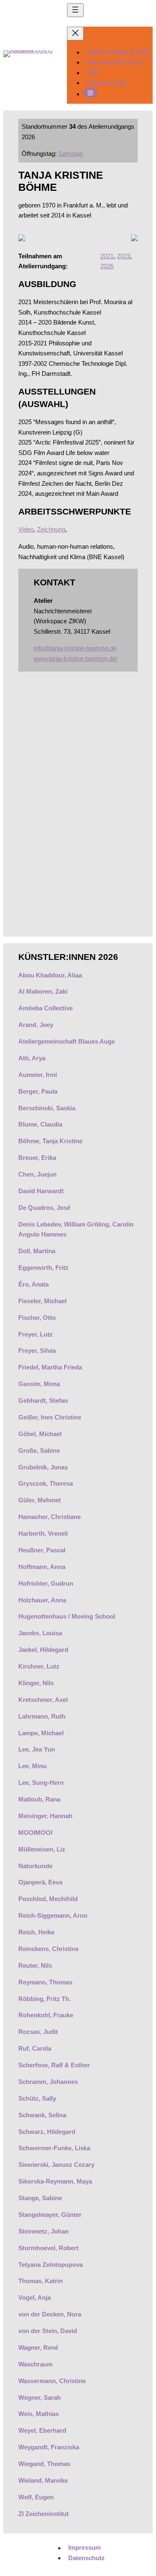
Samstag (71, 154)
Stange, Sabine (40, 2198)
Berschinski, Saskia (47, 1108)
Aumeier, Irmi (38, 1075)
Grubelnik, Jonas (43, 1467)
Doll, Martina (37, 1251)
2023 (124, 256)
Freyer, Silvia (37, 1350)
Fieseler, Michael (42, 1301)
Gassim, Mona (39, 1384)
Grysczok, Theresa (46, 1483)
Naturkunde (35, 1866)
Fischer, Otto (37, 1318)
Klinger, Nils (36, 1683)
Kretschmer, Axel (43, 1700)
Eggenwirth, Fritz (43, 1268)
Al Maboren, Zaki (43, 991)
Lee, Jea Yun (37, 1749)
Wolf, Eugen (36, 2497)
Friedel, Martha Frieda (50, 1367)
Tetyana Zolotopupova (51, 2265)
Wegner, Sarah (40, 2397)
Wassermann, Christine (52, 2381)
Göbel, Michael (40, 1434)
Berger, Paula (38, 1091)
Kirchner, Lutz (39, 1666)
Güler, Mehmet (40, 1500)
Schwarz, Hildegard (47, 2132)
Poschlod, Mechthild (48, 1899)
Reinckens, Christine (48, 1949)
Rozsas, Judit (38, 2032)
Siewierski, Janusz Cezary (56, 2165)
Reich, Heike (36, 1932)
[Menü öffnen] (75, 10)
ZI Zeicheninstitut (43, 2514)
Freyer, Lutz (36, 1334)
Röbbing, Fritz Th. (45, 1999)
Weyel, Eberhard (42, 2430)
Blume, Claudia (40, 1124)
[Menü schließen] (75, 34)
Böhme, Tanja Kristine (50, 1141)
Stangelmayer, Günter (50, 2215)
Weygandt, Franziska (49, 2447)
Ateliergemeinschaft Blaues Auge (67, 1041)
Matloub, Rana (39, 1799)
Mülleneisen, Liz (42, 1849)
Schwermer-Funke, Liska (54, 2148)
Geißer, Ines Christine (50, 1417)
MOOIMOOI (35, 1833)
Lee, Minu (32, 1766)
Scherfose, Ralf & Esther (54, 2065)
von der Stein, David (48, 2331)
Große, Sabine (39, 1450)
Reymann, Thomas (45, 1982)
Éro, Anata (33, 1284)
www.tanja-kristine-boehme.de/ (76, 658)
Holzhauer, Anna (42, 1600)
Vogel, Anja (35, 2297)
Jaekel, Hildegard (43, 1650)
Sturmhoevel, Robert (48, 2248)
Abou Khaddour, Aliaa (50, 975)
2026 (107, 266)
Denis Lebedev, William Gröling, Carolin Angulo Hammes (76, 1229)
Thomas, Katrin (41, 2281)
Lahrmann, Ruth (42, 1716)
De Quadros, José (44, 1208)
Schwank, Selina (42, 2115)
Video (26, 529)
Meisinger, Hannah (45, 1816)
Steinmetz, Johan (43, 2231)
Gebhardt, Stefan (43, 1400)
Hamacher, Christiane (50, 1517)
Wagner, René (38, 2347)
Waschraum (35, 2364)
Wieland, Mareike (43, 2480)
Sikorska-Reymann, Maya (55, 2181)
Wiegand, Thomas (44, 2464)
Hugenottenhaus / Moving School (68, 1616)
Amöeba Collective (46, 1008)
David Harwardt (41, 1191)
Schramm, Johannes (48, 2082)
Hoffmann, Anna (42, 1567)
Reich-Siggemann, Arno (53, 1915)
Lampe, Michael (41, 1733)
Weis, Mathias (38, 2414)
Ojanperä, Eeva (40, 1882)
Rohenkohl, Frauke (46, 2015)
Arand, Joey (36, 1025)
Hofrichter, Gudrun (46, 1583)
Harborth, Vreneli (43, 1533)
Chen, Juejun (37, 1174)
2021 (107, 256)
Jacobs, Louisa (40, 1633)
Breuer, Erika (37, 1158)
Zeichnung (51, 529)
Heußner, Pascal (42, 1550)
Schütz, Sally (37, 2098)
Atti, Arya (32, 1058)
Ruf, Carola (35, 2048)
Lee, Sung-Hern (41, 1783)
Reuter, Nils (35, 1965)
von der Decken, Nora (50, 2314)
